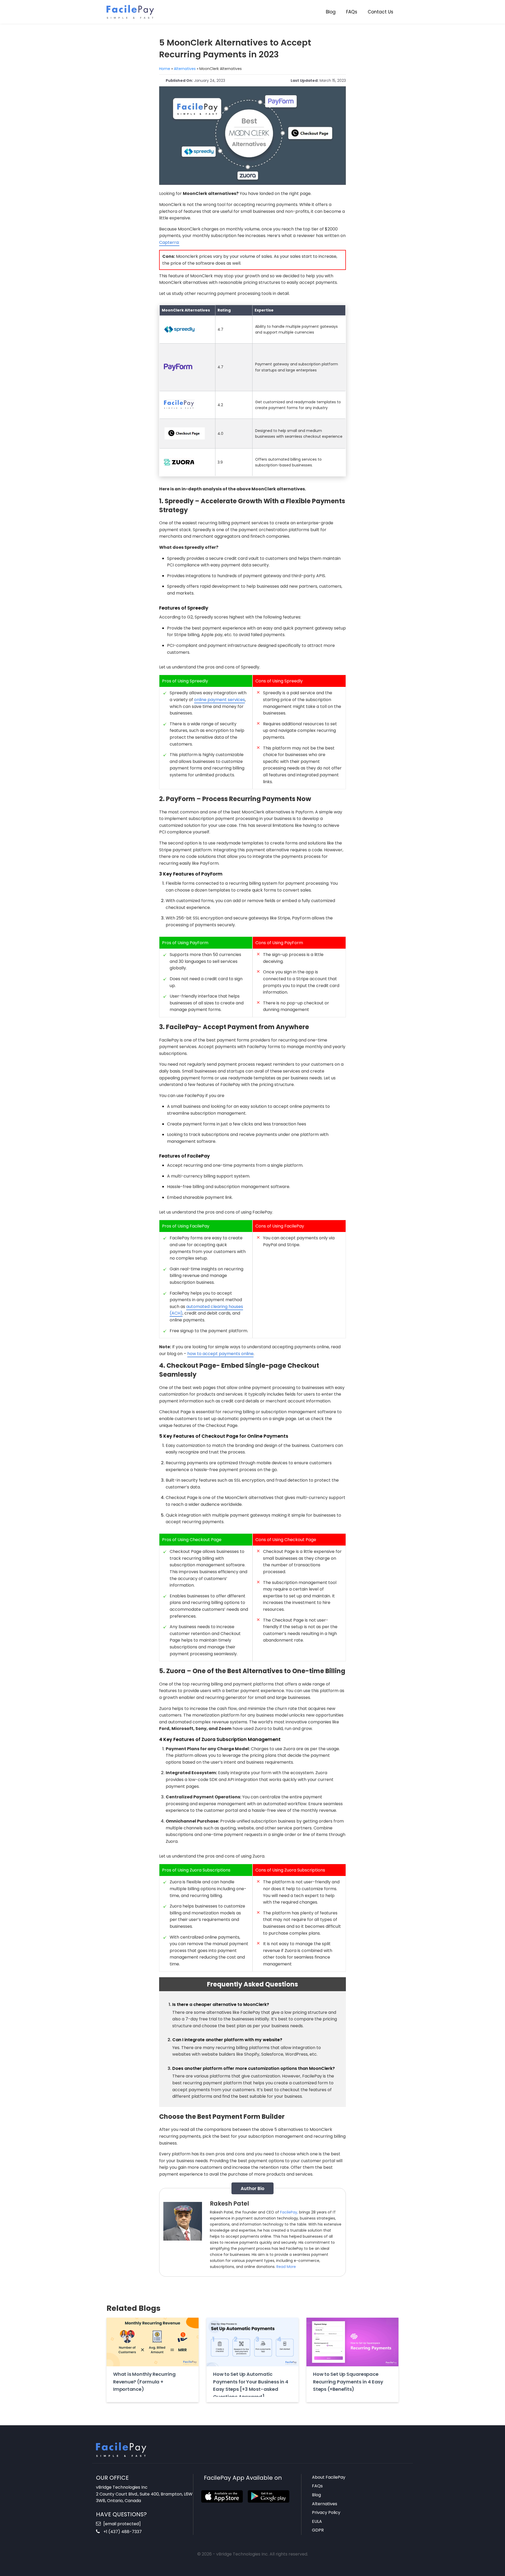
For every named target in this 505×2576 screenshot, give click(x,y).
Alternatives (185, 69)
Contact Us (380, 12)
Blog (331, 12)
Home (165, 69)
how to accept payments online (220, 1354)
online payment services (219, 700)
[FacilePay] (130, 11)
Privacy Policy (326, 2512)
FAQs (352, 12)
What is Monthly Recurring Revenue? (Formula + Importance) (144, 2382)
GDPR (318, 2530)
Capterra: (169, 242)
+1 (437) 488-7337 (122, 2532)
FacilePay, (289, 2212)
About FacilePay (329, 2477)
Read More (286, 2267)
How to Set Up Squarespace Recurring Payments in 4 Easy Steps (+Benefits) (348, 2382)
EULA (317, 2521)
